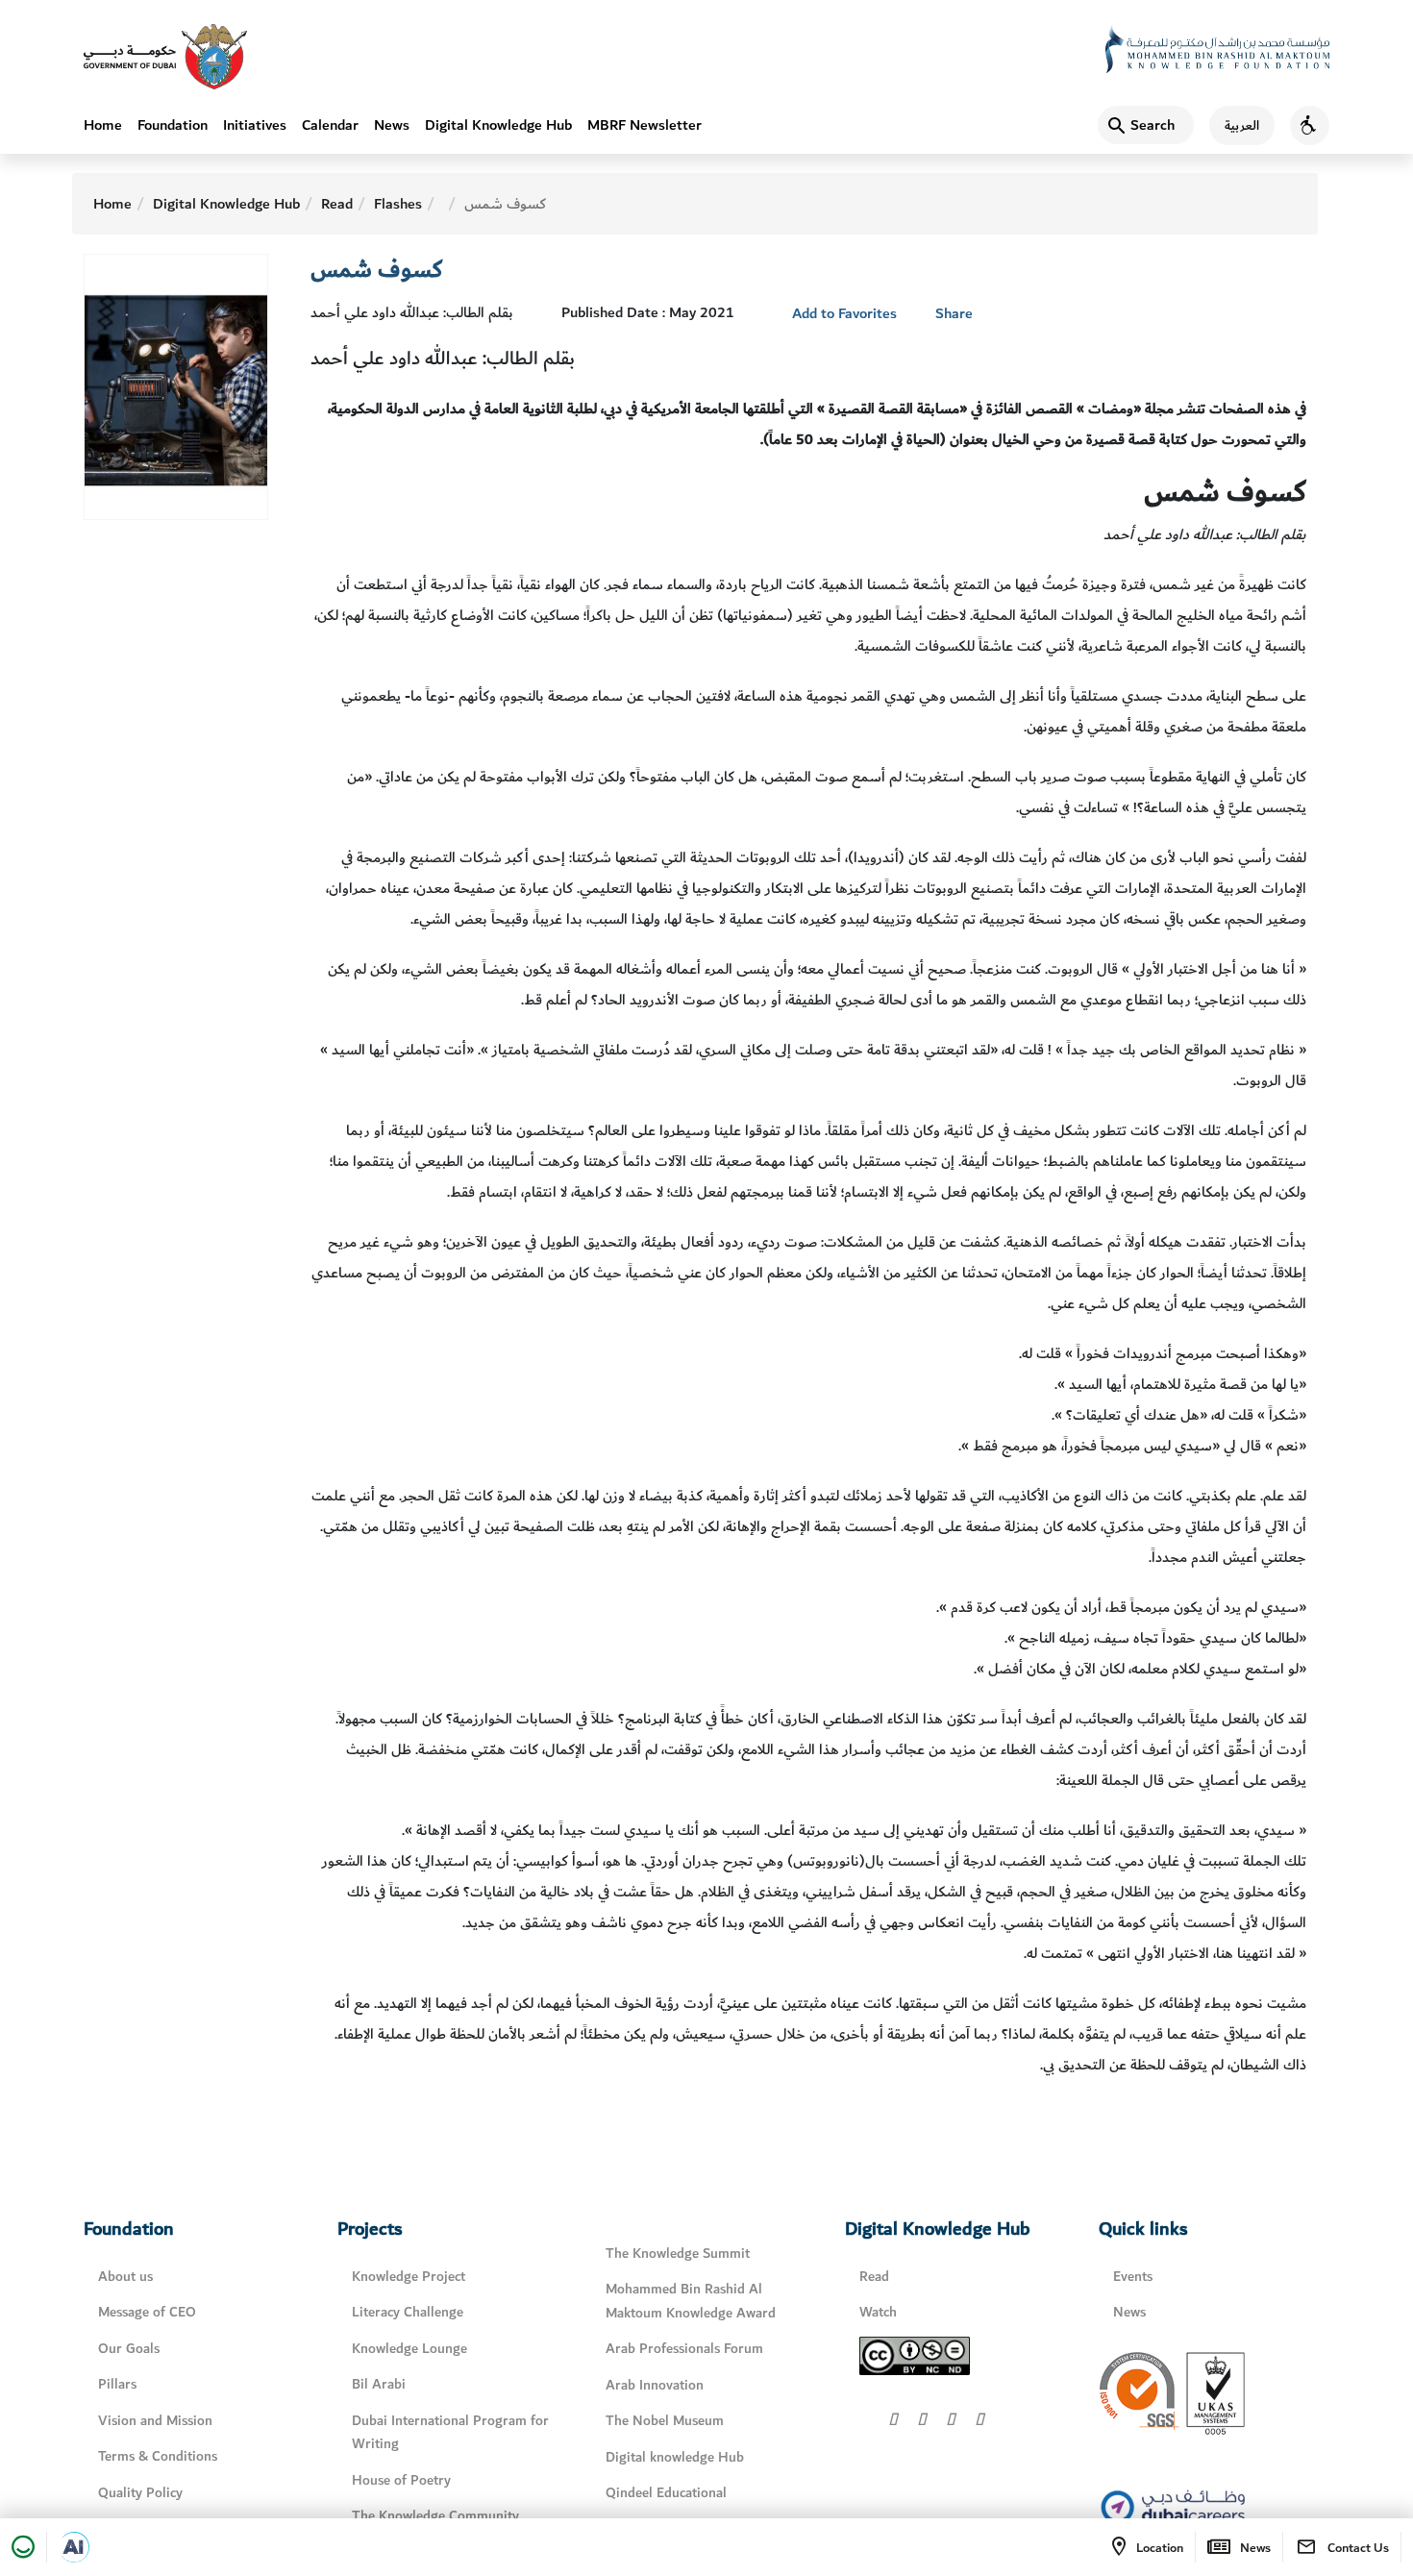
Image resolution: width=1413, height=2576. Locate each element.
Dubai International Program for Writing (450, 2433)
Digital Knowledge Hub (498, 125)
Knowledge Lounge (409, 2349)
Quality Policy (140, 2493)
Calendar (330, 125)
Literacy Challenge (408, 2312)
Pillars (117, 2384)
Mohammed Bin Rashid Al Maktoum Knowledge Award (691, 2301)
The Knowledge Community (435, 2516)
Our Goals (129, 2349)
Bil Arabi (379, 2384)
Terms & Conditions (158, 2456)
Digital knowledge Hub (675, 2457)
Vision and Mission (155, 2421)
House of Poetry (401, 2480)
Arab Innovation (655, 2385)
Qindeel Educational (666, 2493)
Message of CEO (147, 2312)
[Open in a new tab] (74, 2547)
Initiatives (255, 125)
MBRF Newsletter (645, 125)
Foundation (173, 125)
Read (337, 204)
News (392, 125)
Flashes (398, 204)
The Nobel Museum (665, 2421)
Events (1133, 2277)
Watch (878, 2312)
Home (103, 125)
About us (125, 2277)
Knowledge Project (409, 2277)
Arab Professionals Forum (684, 2349)
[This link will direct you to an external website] (165, 57)
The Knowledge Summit (678, 2254)
